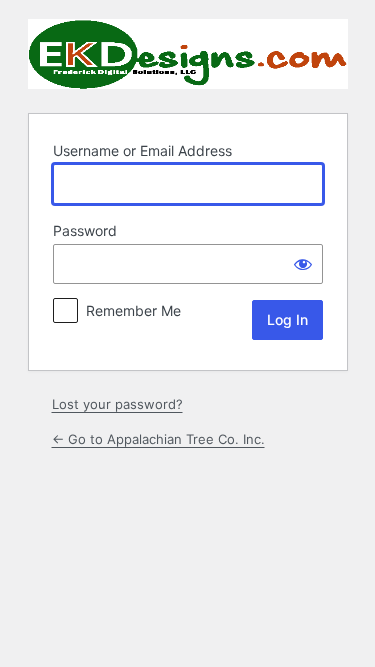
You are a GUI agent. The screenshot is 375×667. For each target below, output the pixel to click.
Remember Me (133, 310)
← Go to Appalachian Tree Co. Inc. (158, 439)
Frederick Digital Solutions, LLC (188, 54)
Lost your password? (117, 404)
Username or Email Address (142, 150)
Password (85, 230)
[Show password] (303, 264)
